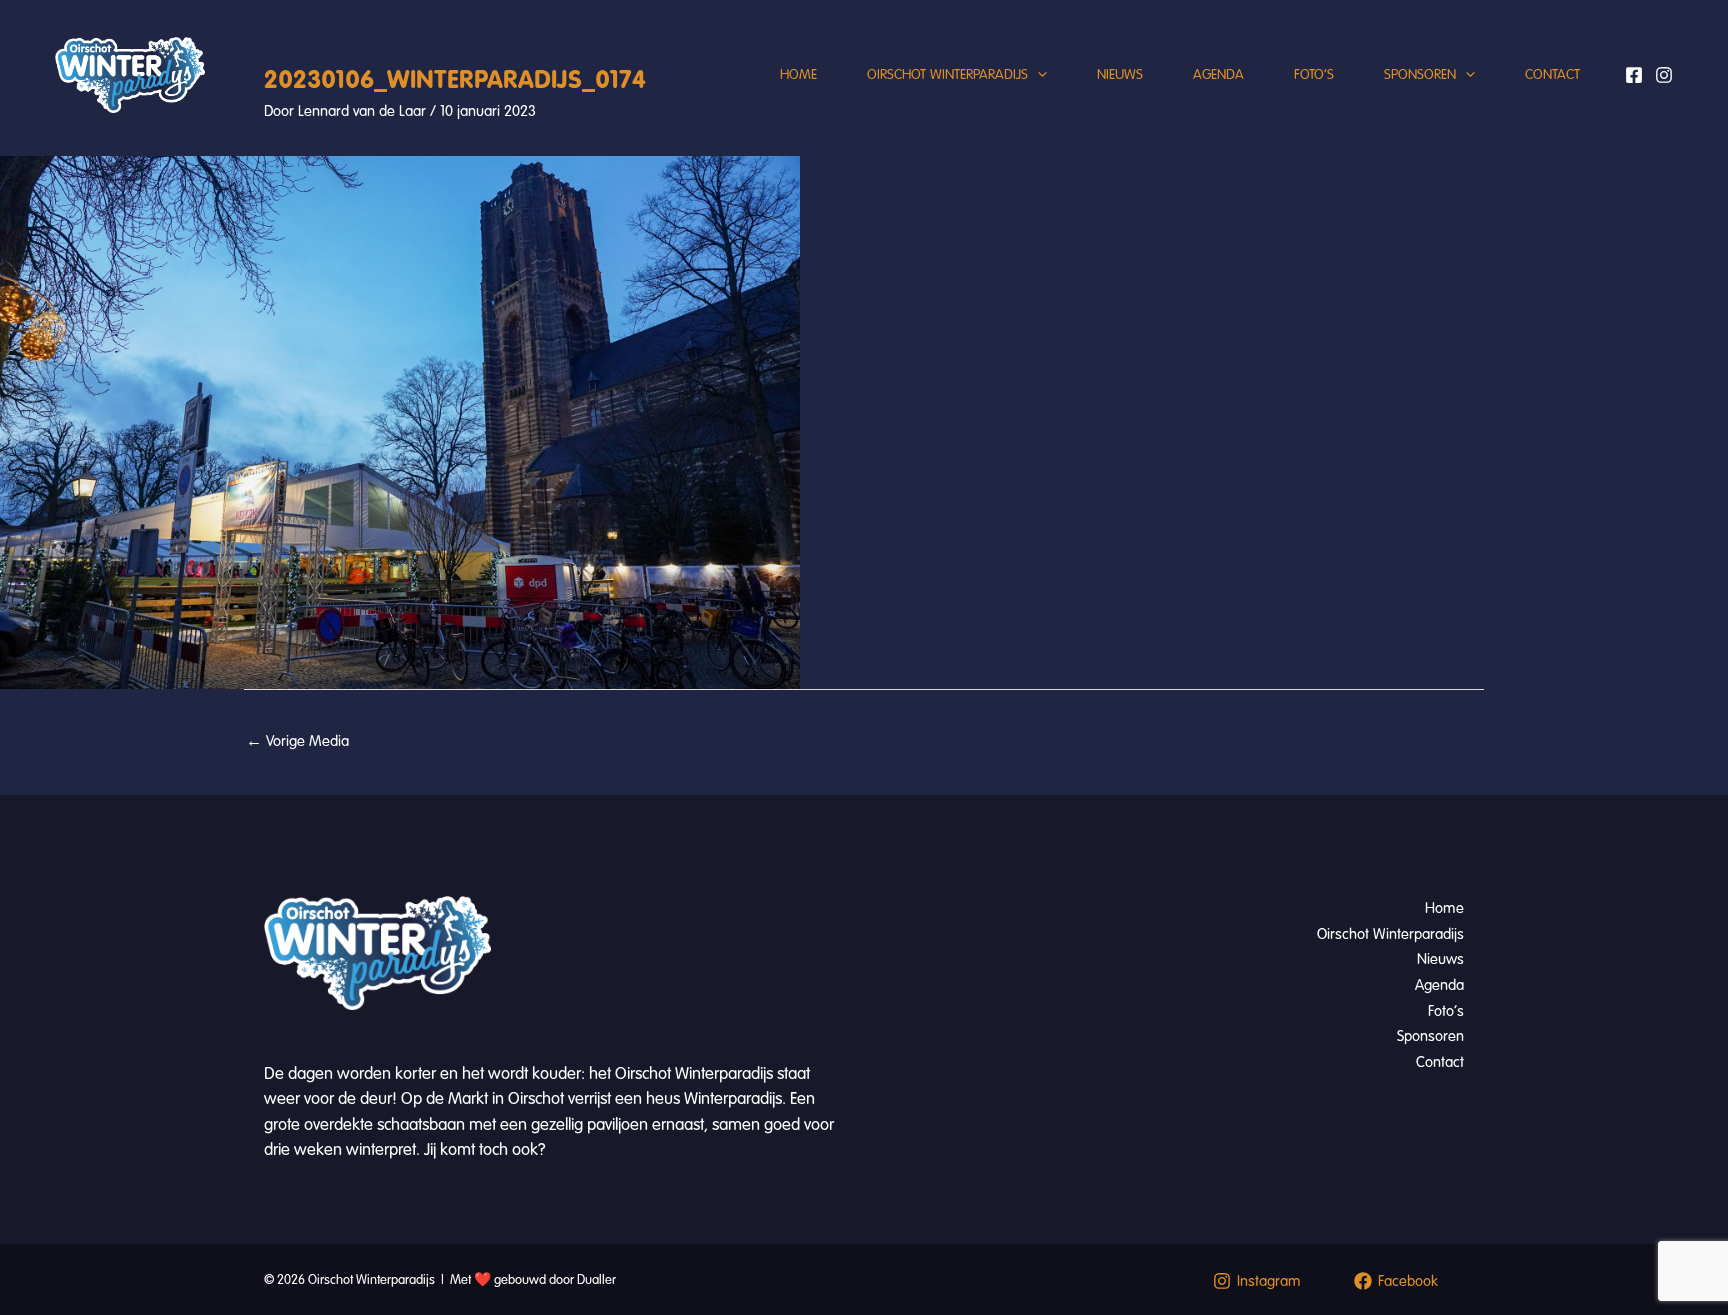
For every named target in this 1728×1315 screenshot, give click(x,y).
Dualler (596, 1280)
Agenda (1218, 74)
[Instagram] (1664, 75)
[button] (1037, 75)
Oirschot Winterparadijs (947, 74)
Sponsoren (1420, 74)
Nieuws (1120, 74)
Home (798, 74)
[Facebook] (1634, 75)
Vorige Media (297, 741)
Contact (1552, 74)
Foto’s (1314, 74)
